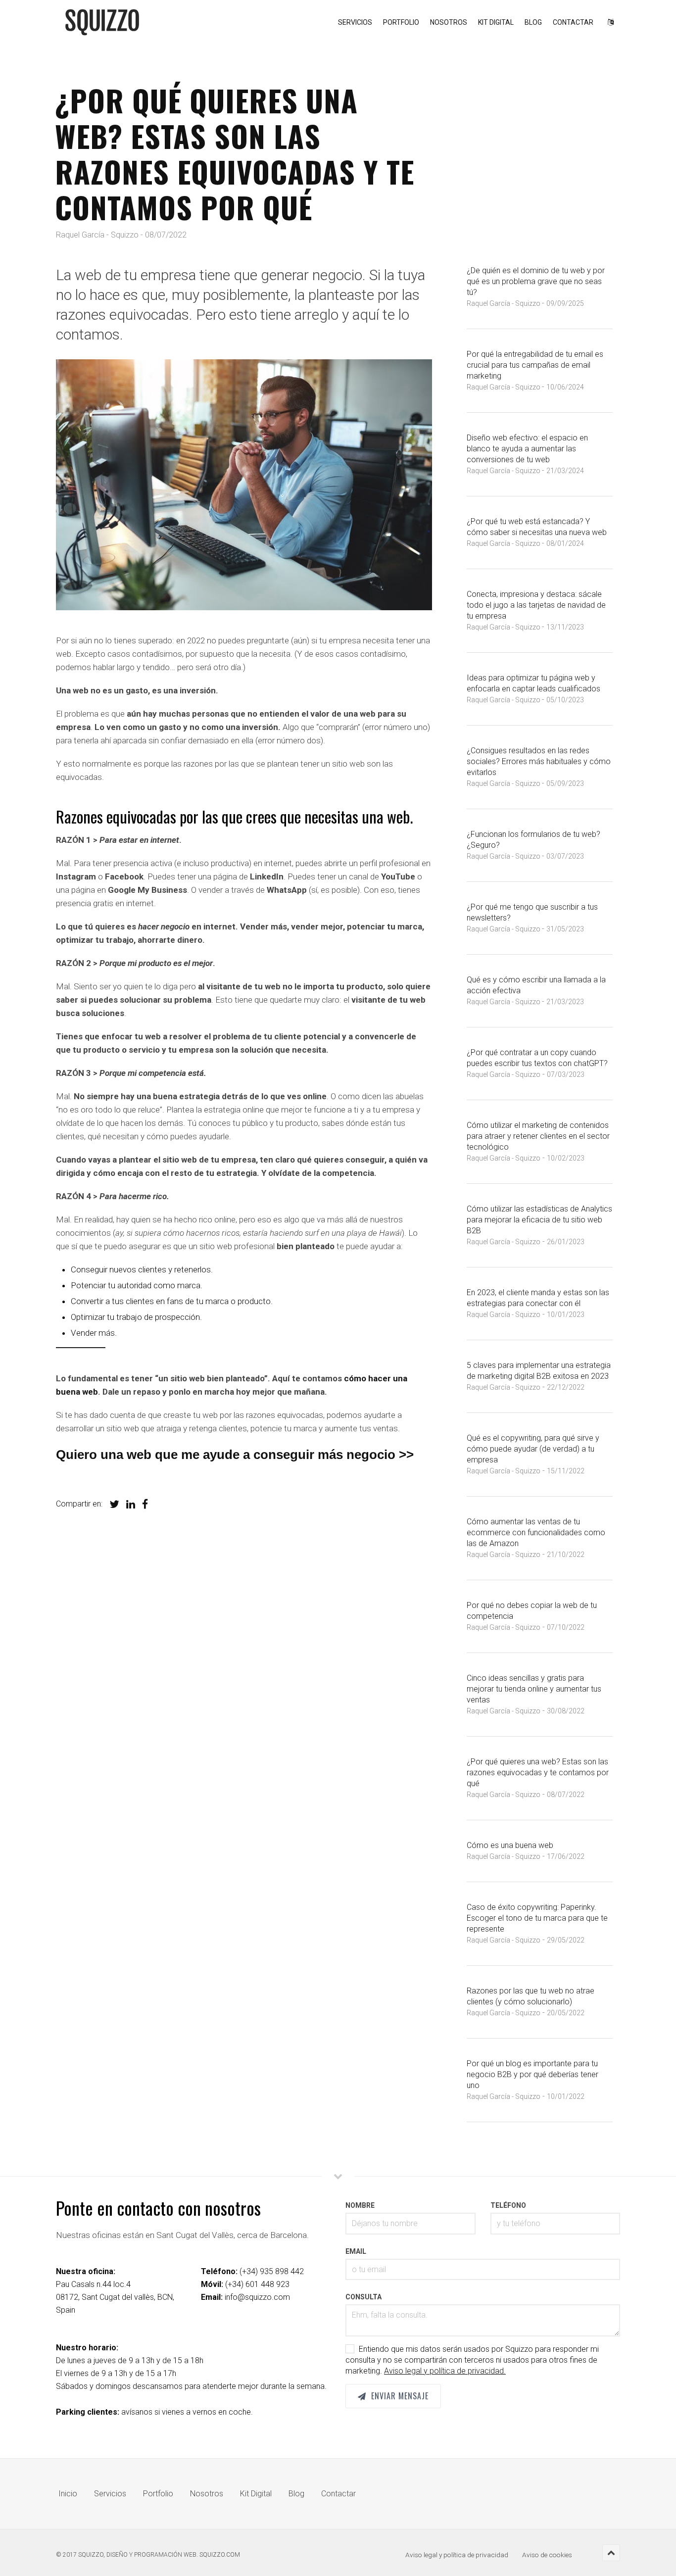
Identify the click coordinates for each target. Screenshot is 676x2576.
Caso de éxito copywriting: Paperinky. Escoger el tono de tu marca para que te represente (537, 1918)
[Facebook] (143, 1504)
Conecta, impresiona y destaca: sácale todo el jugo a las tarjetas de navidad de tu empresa (536, 605)
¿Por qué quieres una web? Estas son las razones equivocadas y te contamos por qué (538, 1773)
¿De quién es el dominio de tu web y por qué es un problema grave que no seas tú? (536, 281)
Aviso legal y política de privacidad (457, 2555)
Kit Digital (496, 22)
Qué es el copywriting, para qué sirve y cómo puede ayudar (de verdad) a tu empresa (533, 1449)
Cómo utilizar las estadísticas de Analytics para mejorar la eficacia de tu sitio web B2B (539, 1220)
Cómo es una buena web (510, 1845)
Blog (533, 22)
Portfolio (401, 22)
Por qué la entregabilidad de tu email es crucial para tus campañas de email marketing (535, 365)
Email (356, 2251)
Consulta (363, 2297)
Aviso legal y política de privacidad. (445, 2371)
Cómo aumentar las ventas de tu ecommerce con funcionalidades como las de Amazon (536, 1532)
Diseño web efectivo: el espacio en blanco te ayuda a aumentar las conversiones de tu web (527, 449)
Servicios (355, 22)
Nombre (360, 2205)
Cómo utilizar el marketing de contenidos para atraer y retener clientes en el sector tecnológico (538, 1136)
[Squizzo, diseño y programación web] (102, 22)
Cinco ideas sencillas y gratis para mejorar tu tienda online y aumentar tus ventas (534, 1689)
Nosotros (449, 22)
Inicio (68, 2494)
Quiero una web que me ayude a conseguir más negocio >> (235, 1455)
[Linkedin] (128, 1504)
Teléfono (508, 2205)
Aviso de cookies (547, 2555)
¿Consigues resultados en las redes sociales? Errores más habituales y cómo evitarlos (539, 761)
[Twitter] (112, 1504)
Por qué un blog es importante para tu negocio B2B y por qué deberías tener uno (532, 2074)
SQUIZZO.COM (220, 2555)
